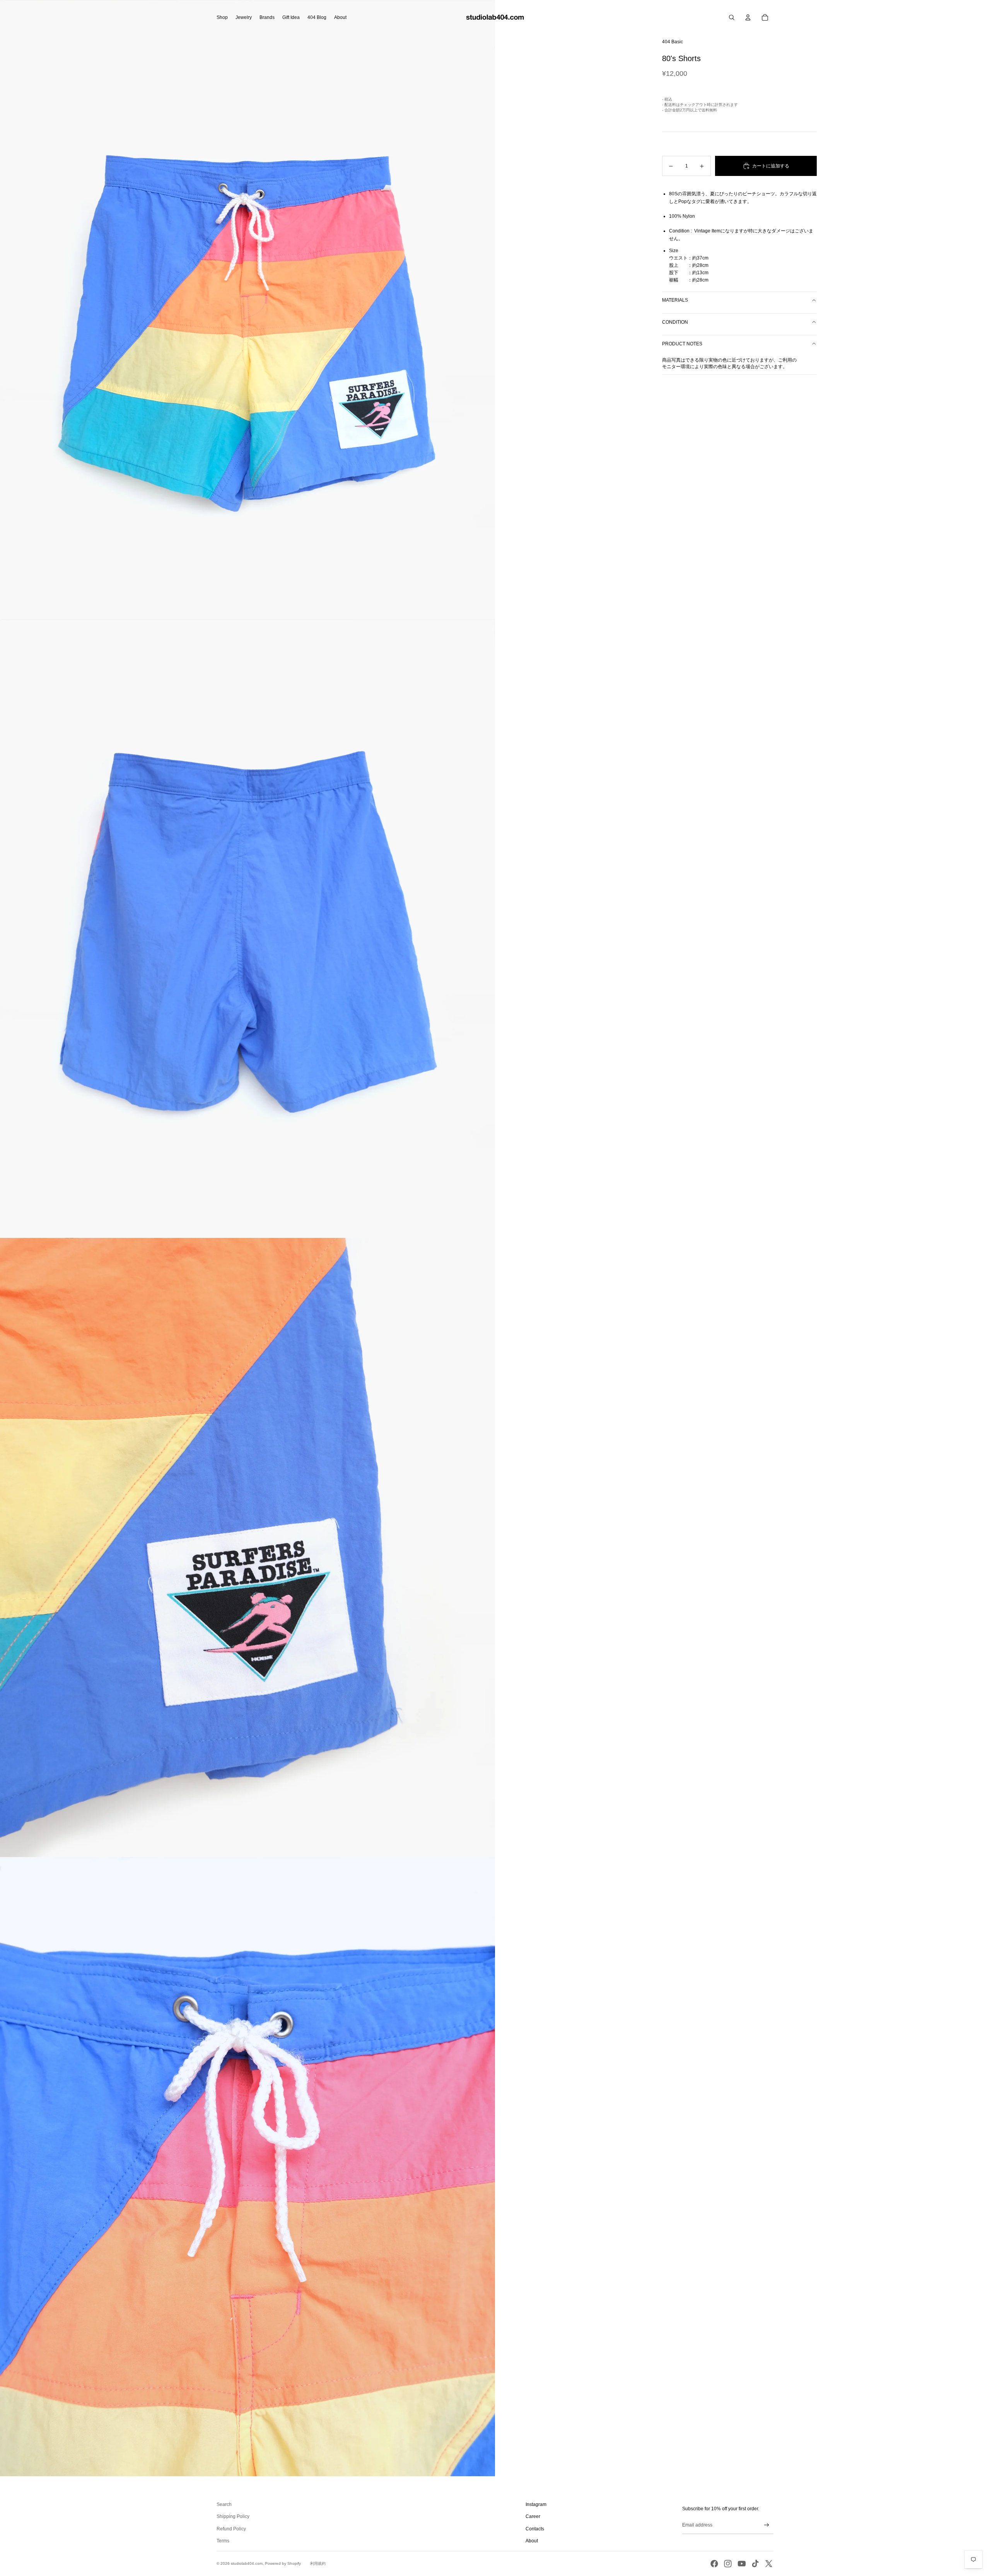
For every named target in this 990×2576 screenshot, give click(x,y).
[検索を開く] (732, 17)
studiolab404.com (247, 2563)
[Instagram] (728, 2564)
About (532, 2541)
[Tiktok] (755, 2564)
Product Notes (682, 344)
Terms (223, 2541)
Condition (675, 322)
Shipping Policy (233, 2516)
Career (533, 2516)
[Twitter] (769, 2564)
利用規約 (318, 2563)
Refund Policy (231, 2529)
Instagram (536, 2504)
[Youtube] (742, 2564)
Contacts (535, 2529)
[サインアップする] (767, 2525)
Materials (675, 300)
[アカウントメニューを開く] (748, 17)
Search (224, 2504)
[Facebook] (714, 2564)
